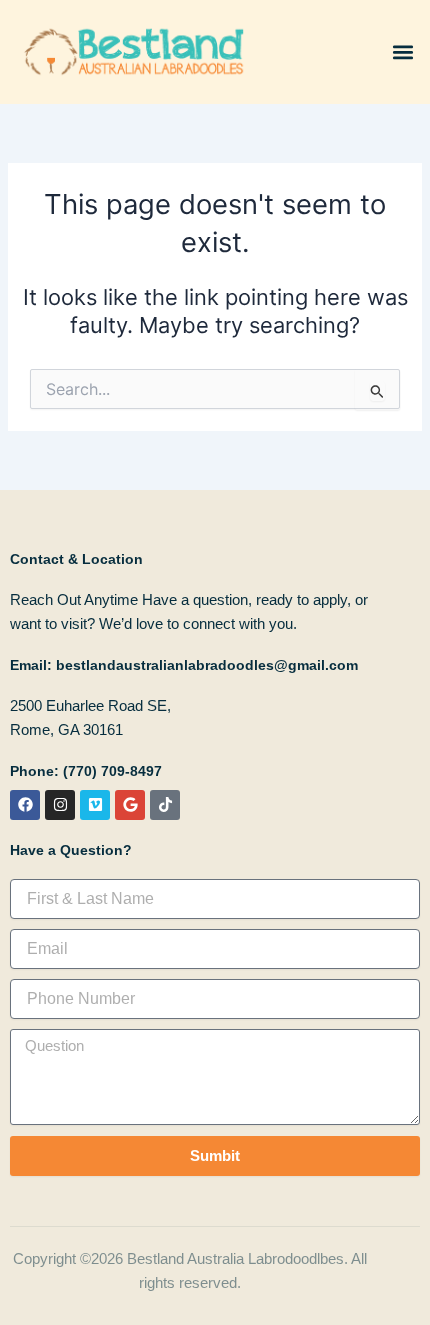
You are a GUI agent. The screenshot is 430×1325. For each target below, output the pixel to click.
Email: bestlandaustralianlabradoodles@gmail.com (184, 665)
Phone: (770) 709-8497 (86, 771)
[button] (403, 51)
